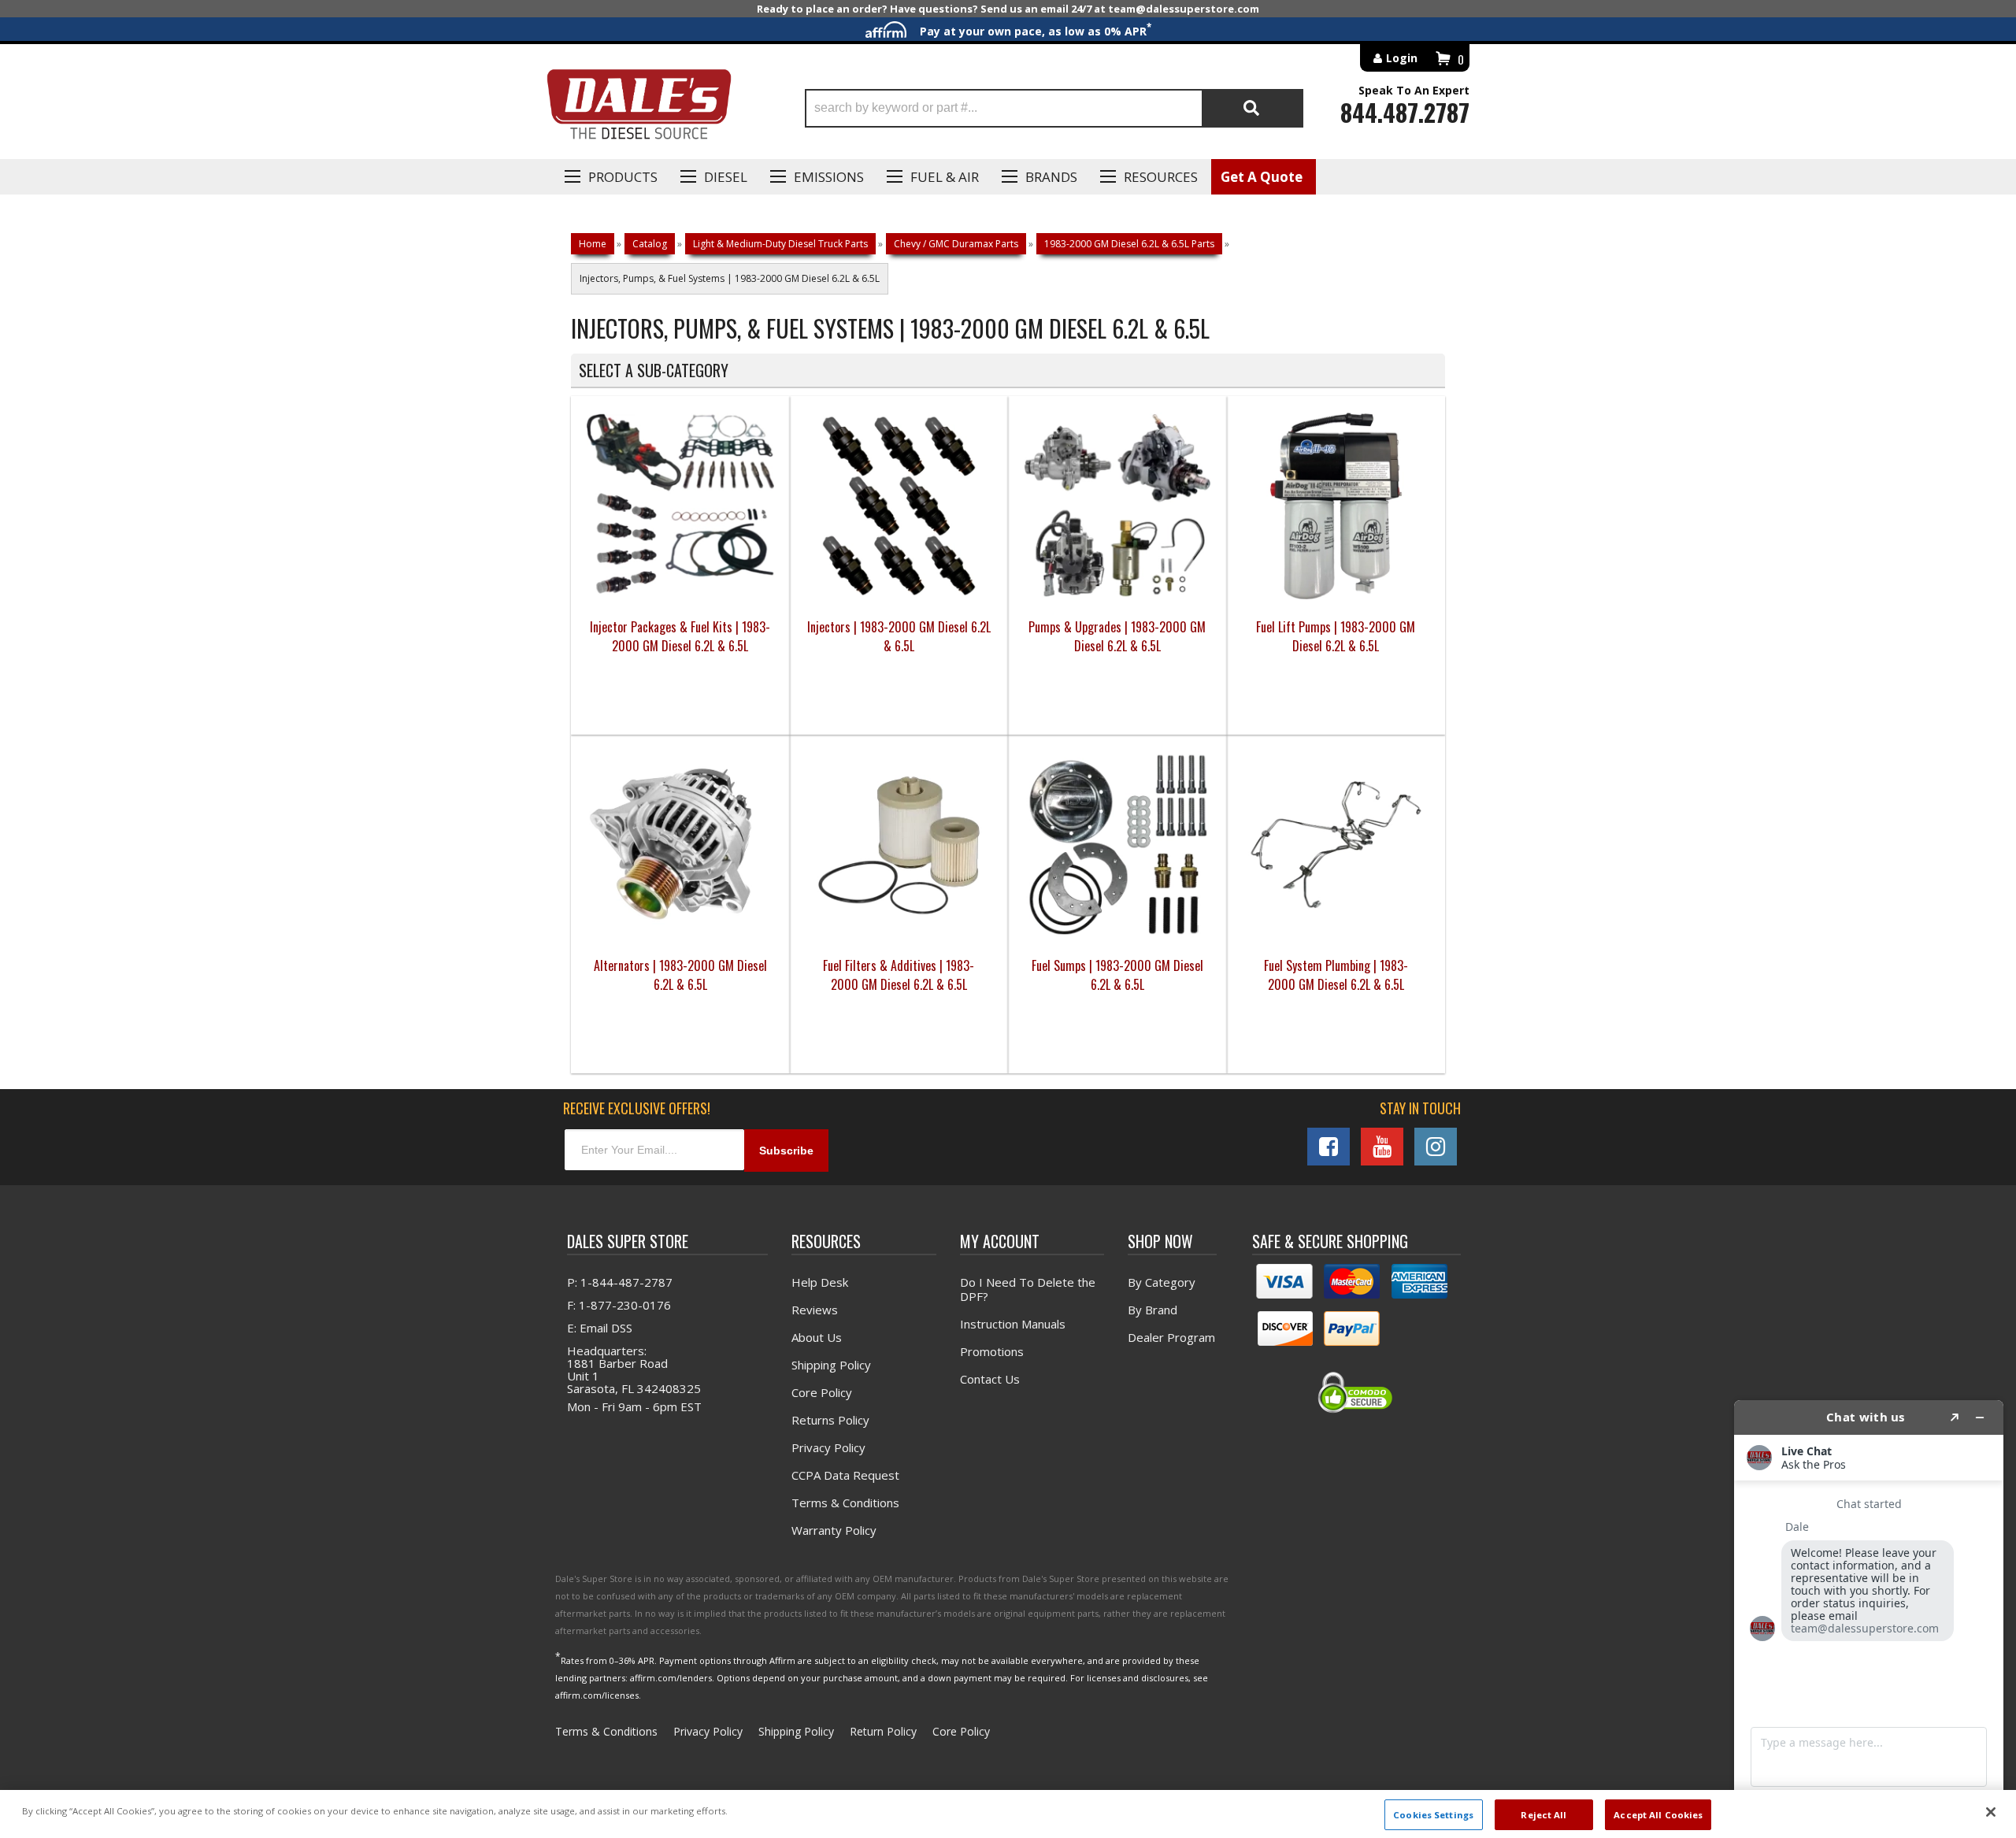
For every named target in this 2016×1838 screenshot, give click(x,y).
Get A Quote (1262, 177)
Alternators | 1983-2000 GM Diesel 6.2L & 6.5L (680, 975)
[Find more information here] (1869, 1613)
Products (623, 177)
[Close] (1991, 1812)
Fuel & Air (945, 177)
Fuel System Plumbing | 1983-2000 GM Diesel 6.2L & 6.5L (1336, 975)
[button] (1054, 108)
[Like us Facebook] (1329, 1147)
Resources (1161, 177)
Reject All (1543, 1814)
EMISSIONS (829, 177)
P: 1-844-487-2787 (620, 1282)
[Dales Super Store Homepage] (639, 108)
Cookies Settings (1433, 1814)
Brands (1051, 177)
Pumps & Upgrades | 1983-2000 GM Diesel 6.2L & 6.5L (1117, 636)
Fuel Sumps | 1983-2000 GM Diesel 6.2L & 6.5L (1117, 975)
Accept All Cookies (1658, 1814)
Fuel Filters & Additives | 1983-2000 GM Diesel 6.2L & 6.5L (899, 975)
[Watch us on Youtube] (1382, 1147)
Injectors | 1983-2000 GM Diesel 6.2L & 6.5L (899, 636)
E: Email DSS (600, 1328)
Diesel (726, 177)
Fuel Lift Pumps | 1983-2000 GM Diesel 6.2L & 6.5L (1336, 636)
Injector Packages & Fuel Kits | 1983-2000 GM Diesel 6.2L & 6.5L (680, 636)
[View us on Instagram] (1436, 1147)
